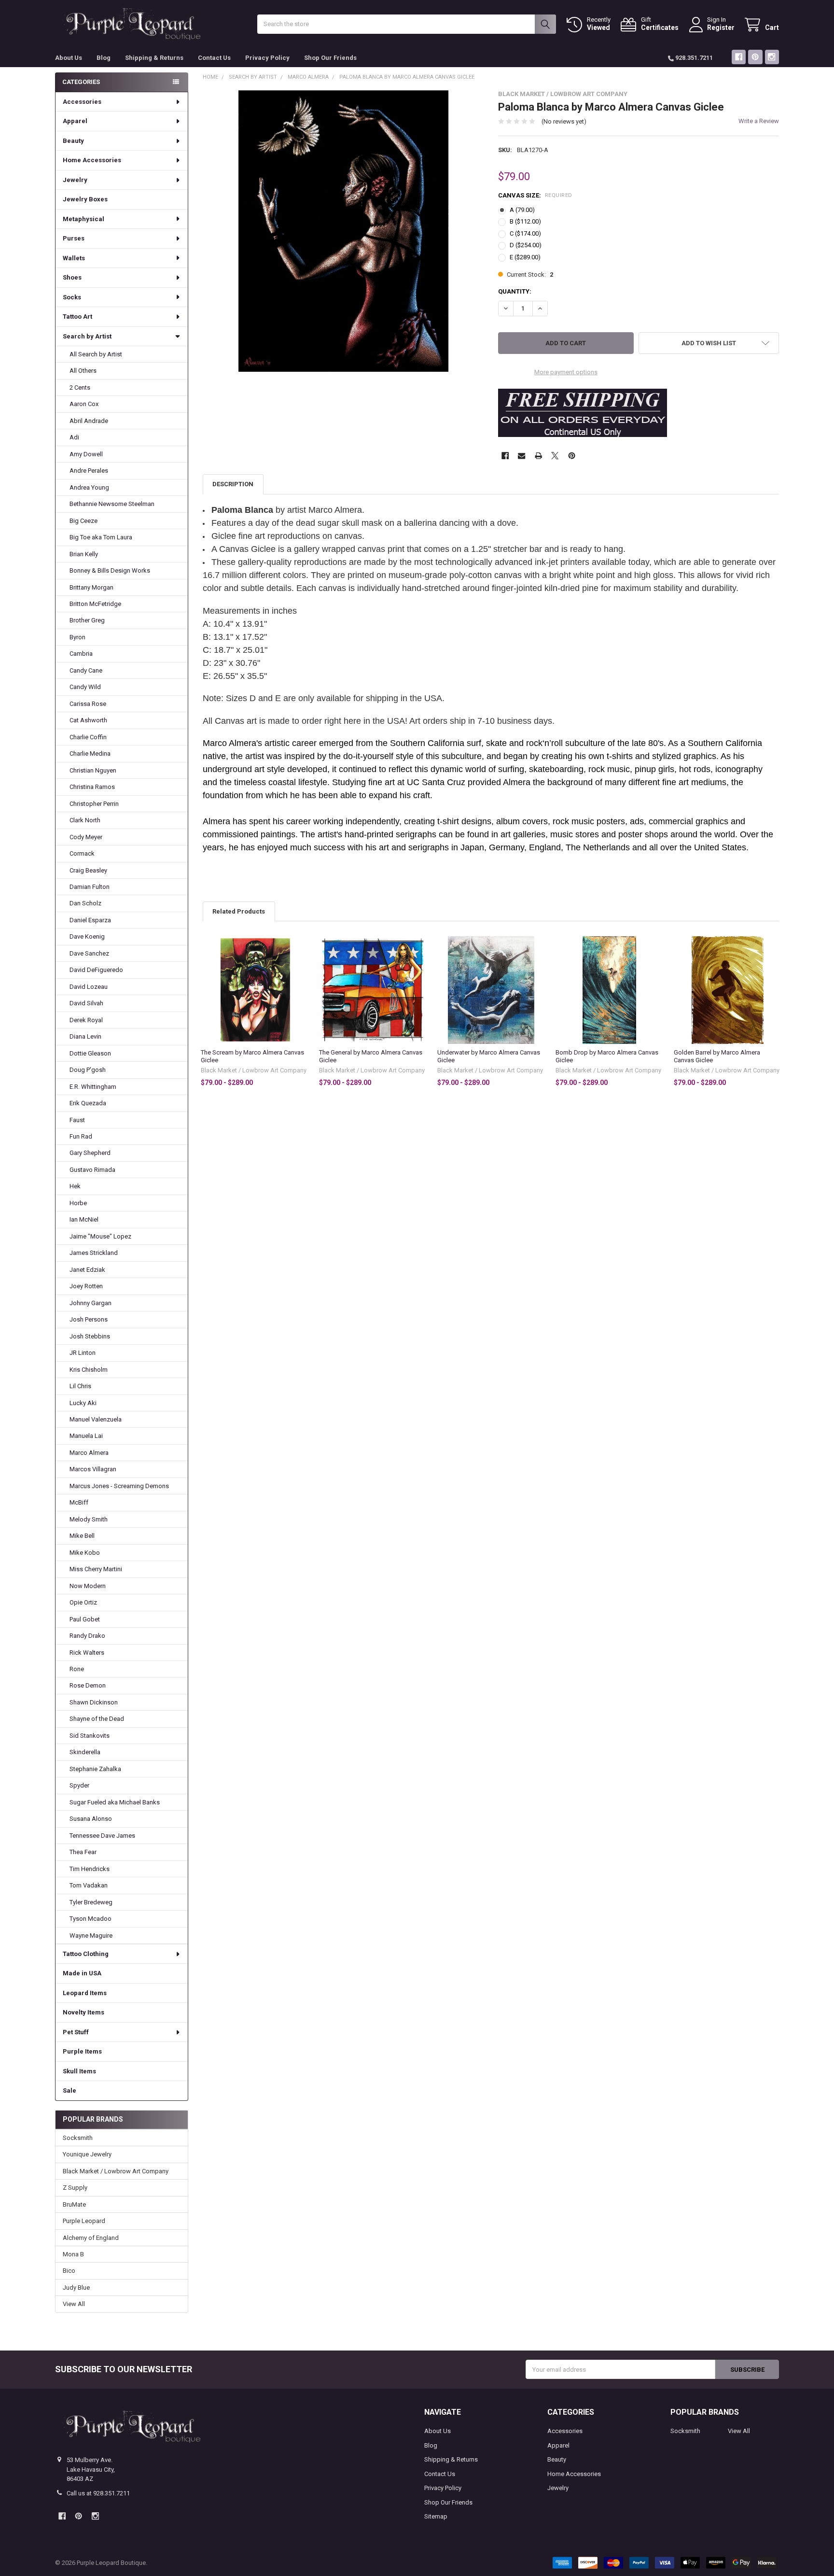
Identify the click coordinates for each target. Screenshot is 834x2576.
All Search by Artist (96, 354)
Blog (104, 58)
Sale (69, 2090)
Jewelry (75, 180)
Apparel (75, 121)
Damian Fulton (90, 887)
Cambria (81, 654)
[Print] (538, 456)
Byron (77, 637)
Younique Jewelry (87, 2154)
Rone (77, 1669)
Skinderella (85, 1752)
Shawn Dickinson (94, 1702)
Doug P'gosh (88, 1070)
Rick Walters (87, 1653)
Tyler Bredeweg (91, 1902)
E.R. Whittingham (93, 1087)
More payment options (566, 372)
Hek (75, 1186)
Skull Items (79, 2071)
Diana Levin (85, 1036)
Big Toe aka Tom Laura (101, 537)
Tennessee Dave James (102, 1836)
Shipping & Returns (154, 58)
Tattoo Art (77, 317)
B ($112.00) (525, 221)
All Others (83, 371)
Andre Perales (89, 471)
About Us (69, 58)
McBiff (79, 1502)
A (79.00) (522, 210)
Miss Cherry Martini (96, 1569)
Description (233, 484)
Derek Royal (86, 1020)
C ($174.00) (525, 233)
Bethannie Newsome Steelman (112, 504)
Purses (74, 238)
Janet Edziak (87, 1270)
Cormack (82, 853)
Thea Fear (83, 1852)
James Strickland (94, 1253)
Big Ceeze (83, 521)
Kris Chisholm (89, 1370)
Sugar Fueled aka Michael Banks (115, 1802)
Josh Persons (89, 1319)
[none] (343, 231)
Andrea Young (89, 487)
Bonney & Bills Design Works (110, 570)
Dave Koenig (87, 936)
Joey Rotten (86, 1286)
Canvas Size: (535, 195)
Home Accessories (92, 160)
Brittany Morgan (91, 587)
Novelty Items (83, 2012)
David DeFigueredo (96, 970)
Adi (74, 437)
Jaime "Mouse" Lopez (100, 1236)
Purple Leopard (84, 2221)
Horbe (78, 1203)
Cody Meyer (86, 837)
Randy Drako (87, 1636)
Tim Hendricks (90, 1869)
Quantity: (515, 291)
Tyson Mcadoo (90, 1919)
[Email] (521, 456)
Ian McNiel (84, 1219)
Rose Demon (88, 1685)
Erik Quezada (88, 1103)
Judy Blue (76, 2287)
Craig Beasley (88, 870)
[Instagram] (772, 57)
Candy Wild (85, 687)
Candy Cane (86, 670)
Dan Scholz (85, 903)
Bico (69, 2271)
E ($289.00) (525, 257)
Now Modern (88, 1586)
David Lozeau (89, 987)
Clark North (85, 820)
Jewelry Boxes (85, 199)
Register (721, 28)
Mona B (73, 2254)
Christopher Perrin (94, 804)
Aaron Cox (84, 404)
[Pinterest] (755, 57)
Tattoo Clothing (86, 1954)
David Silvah (86, 1003)
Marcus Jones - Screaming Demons (119, 1486)
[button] (709, 343)
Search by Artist (87, 336)
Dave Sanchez (89, 953)
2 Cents (80, 387)
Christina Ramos (92, 787)
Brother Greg (87, 620)
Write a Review (759, 121)
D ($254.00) (526, 245)
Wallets (74, 258)
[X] (555, 456)
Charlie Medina (90, 753)
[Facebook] (739, 57)
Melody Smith (89, 1519)
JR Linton (83, 1353)
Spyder (79, 1785)
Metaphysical (83, 219)
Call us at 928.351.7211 (98, 2493)
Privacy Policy (267, 58)
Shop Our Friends (330, 58)
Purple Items (82, 2051)
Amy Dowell (86, 454)
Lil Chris (80, 1386)
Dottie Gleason (90, 1053)
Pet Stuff (76, 2032)
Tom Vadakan (89, 1885)
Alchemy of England (91, 2238)
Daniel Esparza (90, 920)
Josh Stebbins (90, 1336)
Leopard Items (85, 1993)
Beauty (73, 141)
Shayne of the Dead (97, 1719)
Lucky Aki (83, 1403)
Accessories (82, 102)
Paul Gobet (85, 1619)
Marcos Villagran (93, 1469)
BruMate (74, 2204)
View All (74, 2304)
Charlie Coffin (88, 737)
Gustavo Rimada (92, 1170)
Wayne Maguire (91, 1936)
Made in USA (82, 1973)
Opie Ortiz (83, 1602)
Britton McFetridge (95, 604)
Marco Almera (89, 1453)
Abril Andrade (89, 421)
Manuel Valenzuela (96, 1419)
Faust (77, 1120)
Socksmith (78, 2138)
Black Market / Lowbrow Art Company (116, 2171)
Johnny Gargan (90, 1303)
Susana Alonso (91, 1819)
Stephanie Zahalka (95, 1769)
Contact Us (214, 58)
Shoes (72, 277)
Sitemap (436, 2516)
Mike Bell (82, 1536)
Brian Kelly (84, 554)
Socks (72, 297)
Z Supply (75, 2188)
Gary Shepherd (90, 1153)
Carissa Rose (88, 704)
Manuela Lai (86, 1436)
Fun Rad (81, 1136)
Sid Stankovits (90, 1736)
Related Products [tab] (239, 911)
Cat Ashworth (88, 720)
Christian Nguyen (93, 770)
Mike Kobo (85, 1553)
